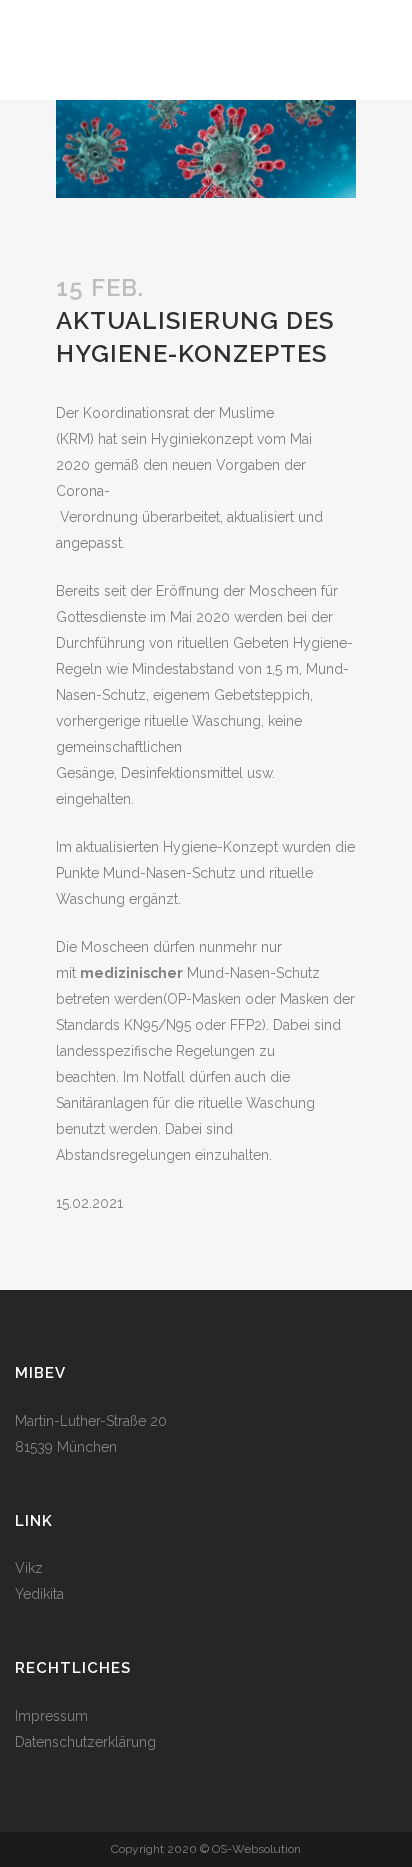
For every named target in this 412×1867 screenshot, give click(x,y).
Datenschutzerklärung (85, 1742)
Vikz (29, 1568)
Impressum (51, 1716)
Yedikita (39, 1594)
